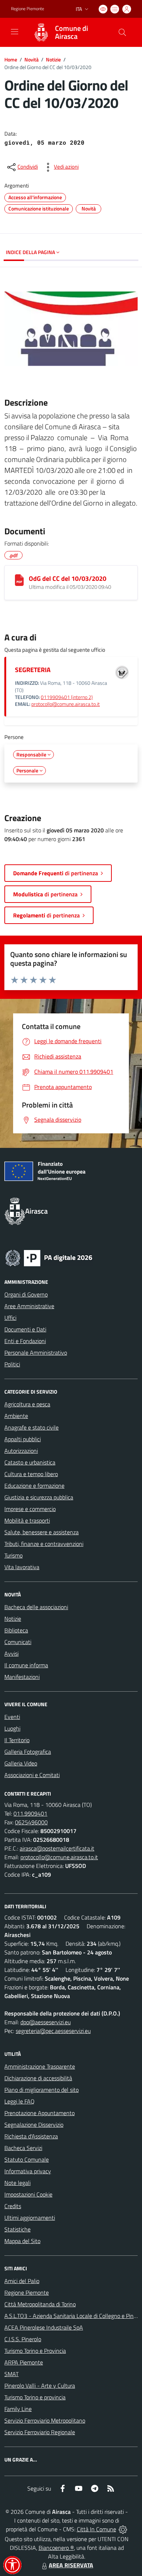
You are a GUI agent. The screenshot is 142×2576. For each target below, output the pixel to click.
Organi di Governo (26, 1294)
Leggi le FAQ (19, 2101)
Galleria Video (21, 1763)
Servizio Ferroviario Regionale (40, 2432)
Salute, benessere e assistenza (42, 1532)
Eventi (12, 1717)
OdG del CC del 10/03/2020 (68, 578)
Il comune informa (26, 1665)
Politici (12, 1364)
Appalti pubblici (23, 1439)
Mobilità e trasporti (27, 1520)
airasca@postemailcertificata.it (57, 1848)
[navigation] (15, 32)
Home (11, 59)
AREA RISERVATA (71, 2565)
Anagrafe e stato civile (31, 1427)
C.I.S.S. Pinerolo (23, 2339)
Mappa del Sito (22, 2241)
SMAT (11, 2374)
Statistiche (17, 2229)
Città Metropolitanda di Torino (40, 2304)
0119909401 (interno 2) (67, 697)
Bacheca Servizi (23, 2148)
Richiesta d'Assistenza (31, 2136)
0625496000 (31, 1822)
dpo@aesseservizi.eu (46, 2022)
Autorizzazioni (21, 1451)
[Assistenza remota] (123, 2529)
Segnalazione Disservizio (34, 2125)
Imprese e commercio (30, 1509)
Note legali (17, 2183)
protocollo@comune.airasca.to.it (66, 704)
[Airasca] (41, 32)
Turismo (13, 1555)
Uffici (10, 1318)
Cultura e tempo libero (31, 1474)
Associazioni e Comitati (32, 1775)
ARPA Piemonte (24, 2362)
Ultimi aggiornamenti (30, 2218)
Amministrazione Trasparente (40, 2066)
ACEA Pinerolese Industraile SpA (44, 2327)
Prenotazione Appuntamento (40, 2113)
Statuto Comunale (27, 2159)
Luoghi (12, 1728)
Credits (13, 2206)
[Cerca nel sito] (122, 32)
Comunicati (18, 1642)
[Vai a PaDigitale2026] (49, 1257)
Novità (31, 59)
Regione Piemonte (27, 9)
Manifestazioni (22, 1677)
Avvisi (11, 1653)
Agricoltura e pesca (27, 1404)
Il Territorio (17, 1740)
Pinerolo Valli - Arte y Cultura (40, 2386)
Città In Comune (96, 2529)
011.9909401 (30, 1813)
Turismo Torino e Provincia (35, 2351)
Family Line (18, 2409)
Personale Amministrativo (36, 1353)
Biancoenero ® (56, 2548)
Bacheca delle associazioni (36, 1607)
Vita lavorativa (22, 1567)
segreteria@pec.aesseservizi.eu (53, 2031)
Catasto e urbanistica (30, 1462)
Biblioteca (16, 1630)
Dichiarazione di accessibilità (38, 2078)
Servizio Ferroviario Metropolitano (45, 2420)
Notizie (53, 59)
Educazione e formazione (34, 1486)
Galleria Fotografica (28, 1752)
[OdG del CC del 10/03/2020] (19, 580)
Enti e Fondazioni (25, 1341)
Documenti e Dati (25, 1329)
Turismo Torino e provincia (35, 2397)
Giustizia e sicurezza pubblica (39, 1497)
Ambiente (16, 1416)
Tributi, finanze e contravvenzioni (44, 1544)
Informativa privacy (28, 2171)
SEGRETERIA (33, 670)
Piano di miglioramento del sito (42, 2090)
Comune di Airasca (72, 32)
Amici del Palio (22, 2281)
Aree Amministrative (29, 1306)
